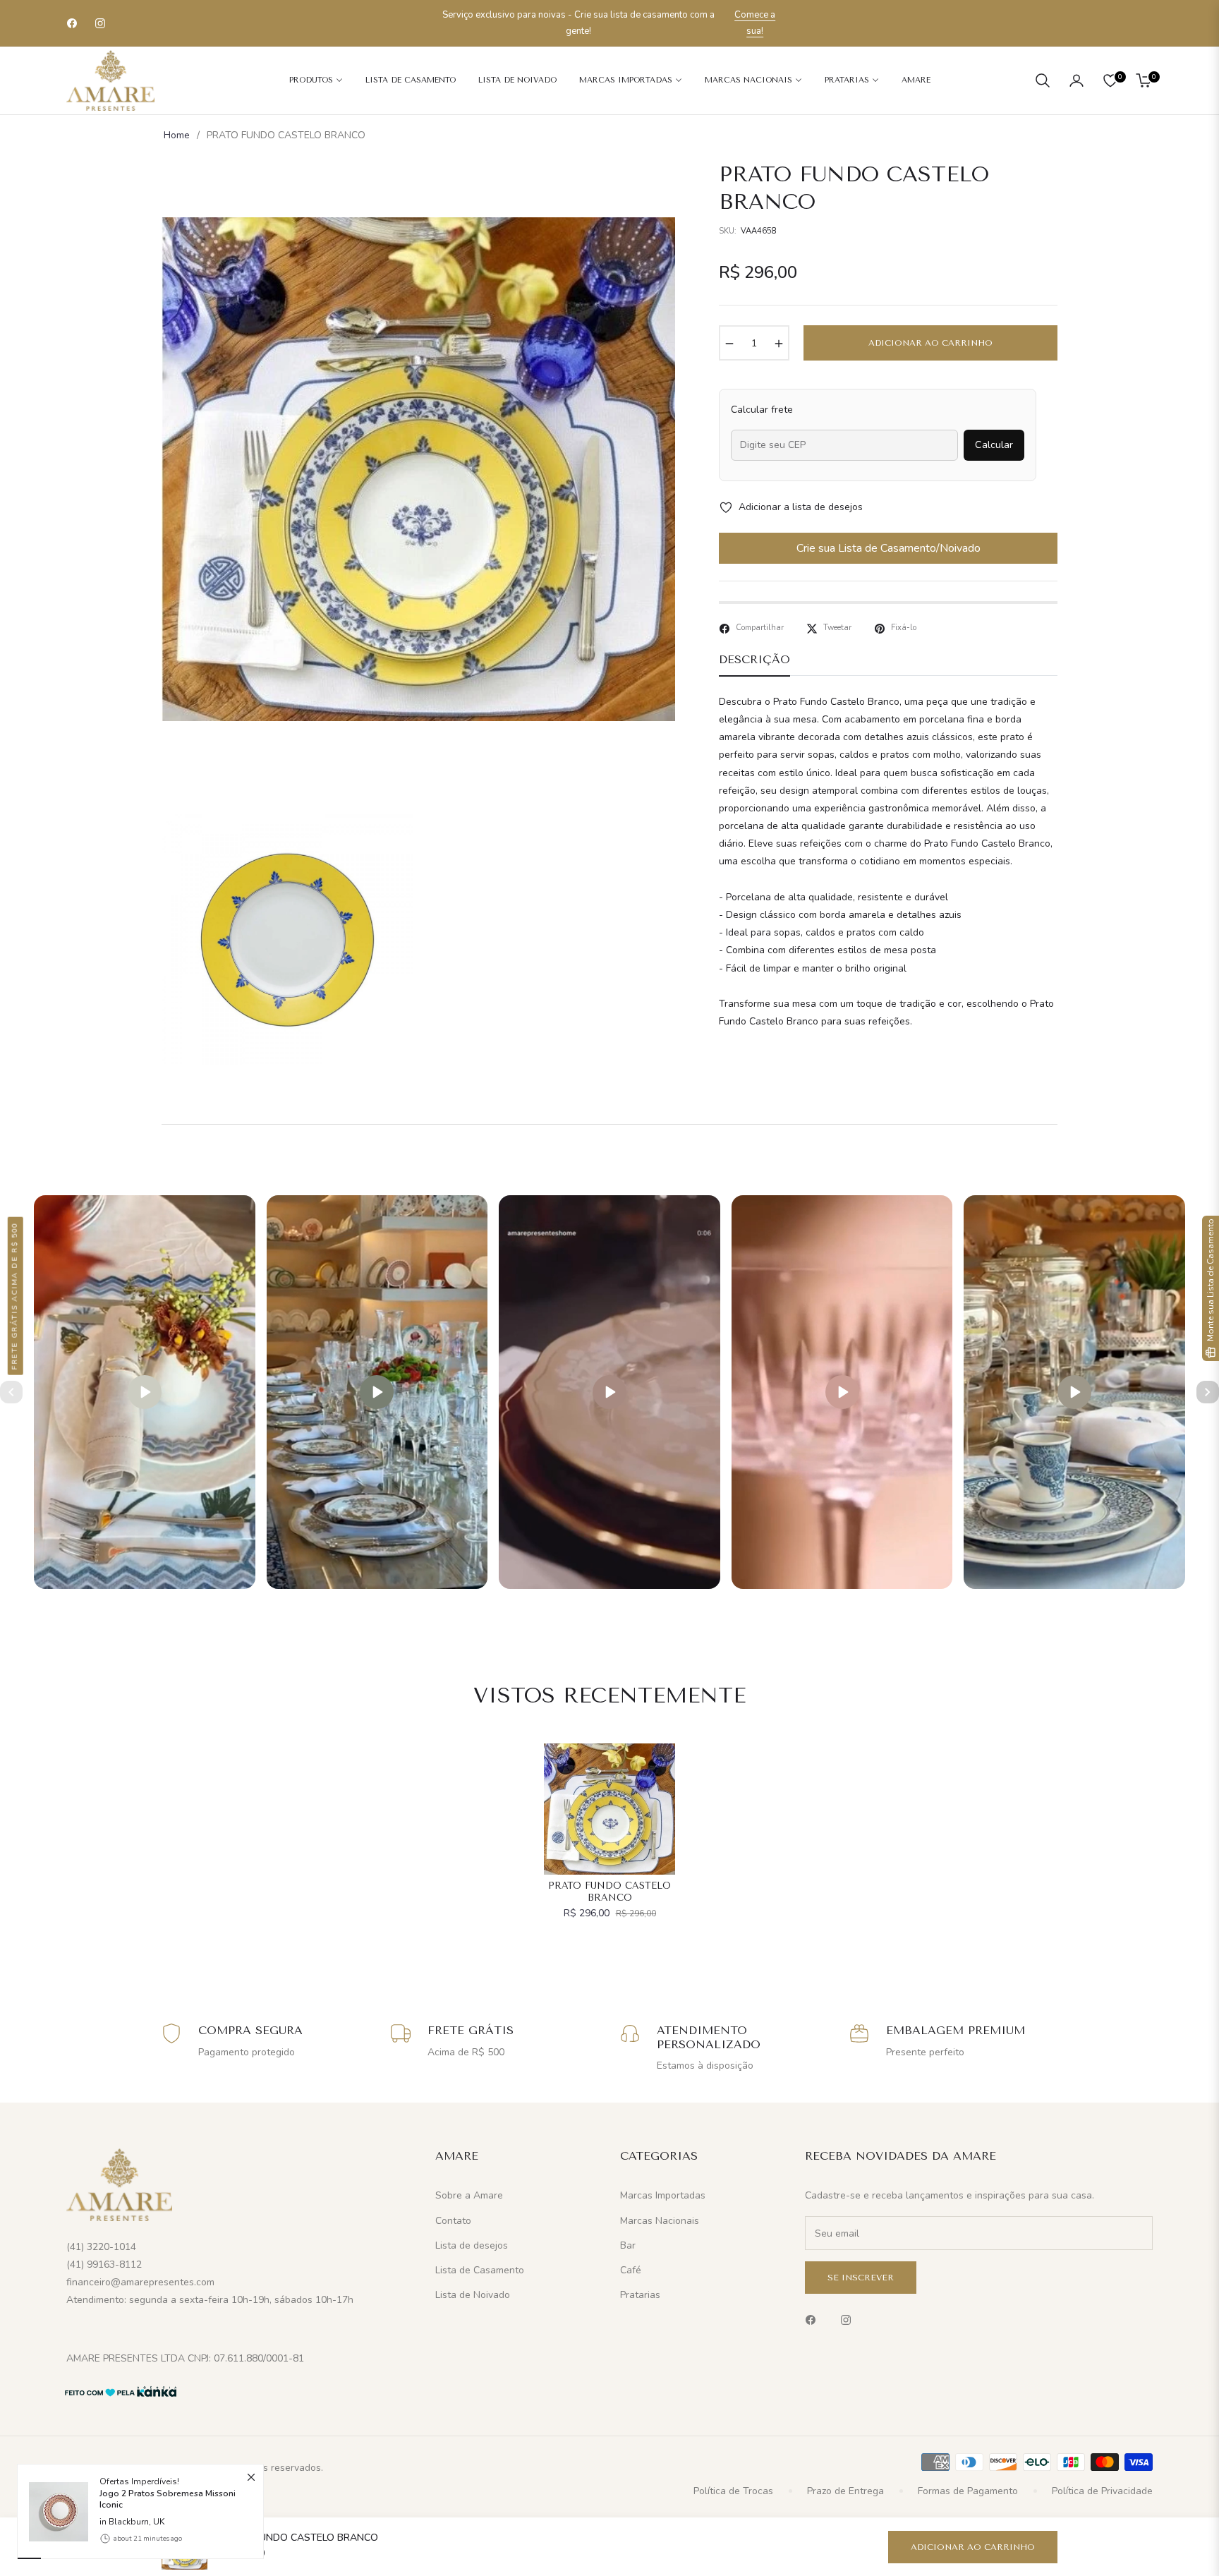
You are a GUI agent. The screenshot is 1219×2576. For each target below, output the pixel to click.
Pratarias (640, 2295)
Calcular (994, 445)
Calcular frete (762, 410)
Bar (628, 2245)
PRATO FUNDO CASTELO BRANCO (609, 1892)
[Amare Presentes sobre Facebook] (814, 2320)
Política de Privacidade (1102, 2491)
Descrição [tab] (754, 659)
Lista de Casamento (480, 2270)
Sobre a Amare (469, 2195)
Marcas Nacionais (660, 2221)
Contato (453, 2221)
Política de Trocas (733, 2491)
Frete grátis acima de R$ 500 (15, 1295)
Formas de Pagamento (968, 2491)
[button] (1043, 80)
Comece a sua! (755, 23)
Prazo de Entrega (845, 2491)
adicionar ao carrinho (973, 2547)
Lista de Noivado (473, 2295)
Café (631, 2270)
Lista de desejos (472, 2245)
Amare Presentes (146, 2468)
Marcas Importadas (663, 2195)
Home (177, 135)
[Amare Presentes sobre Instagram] (849, 2320)
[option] (418, 469)
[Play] (145, 1392)
